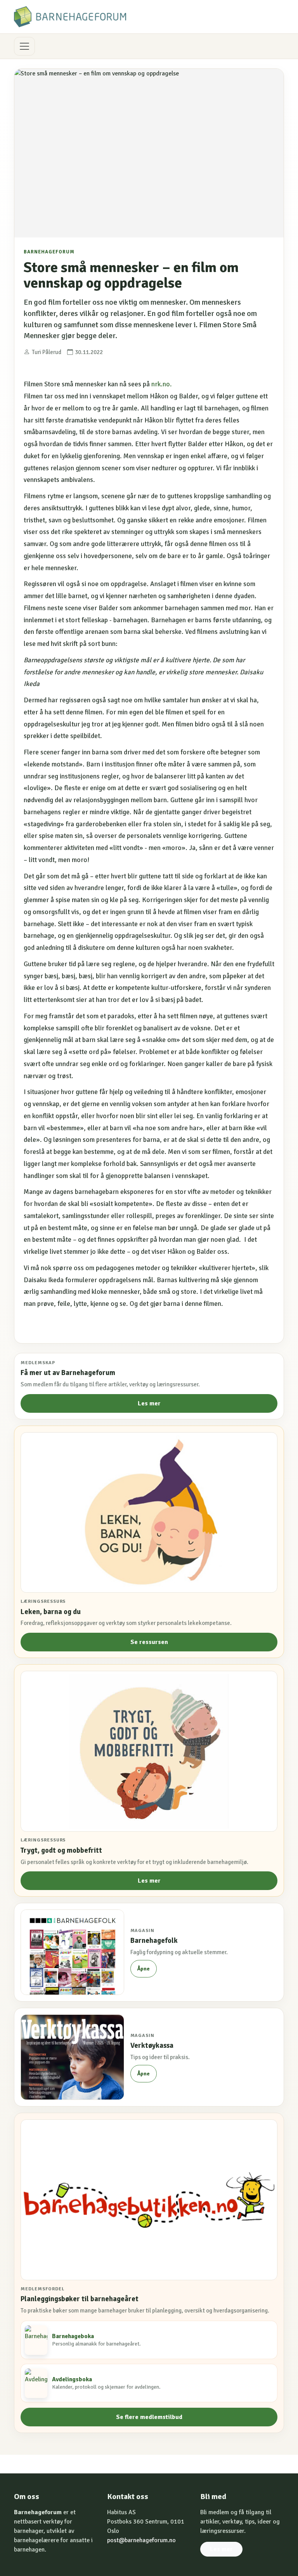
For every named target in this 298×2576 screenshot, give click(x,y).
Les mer (149, 1403)
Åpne (143, 1969)
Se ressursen (149, 1642)
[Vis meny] (24, 46)
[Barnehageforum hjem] (70, 17)
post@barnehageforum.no (141, 2540)
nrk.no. (162, 384)
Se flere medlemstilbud (149, 2417)
